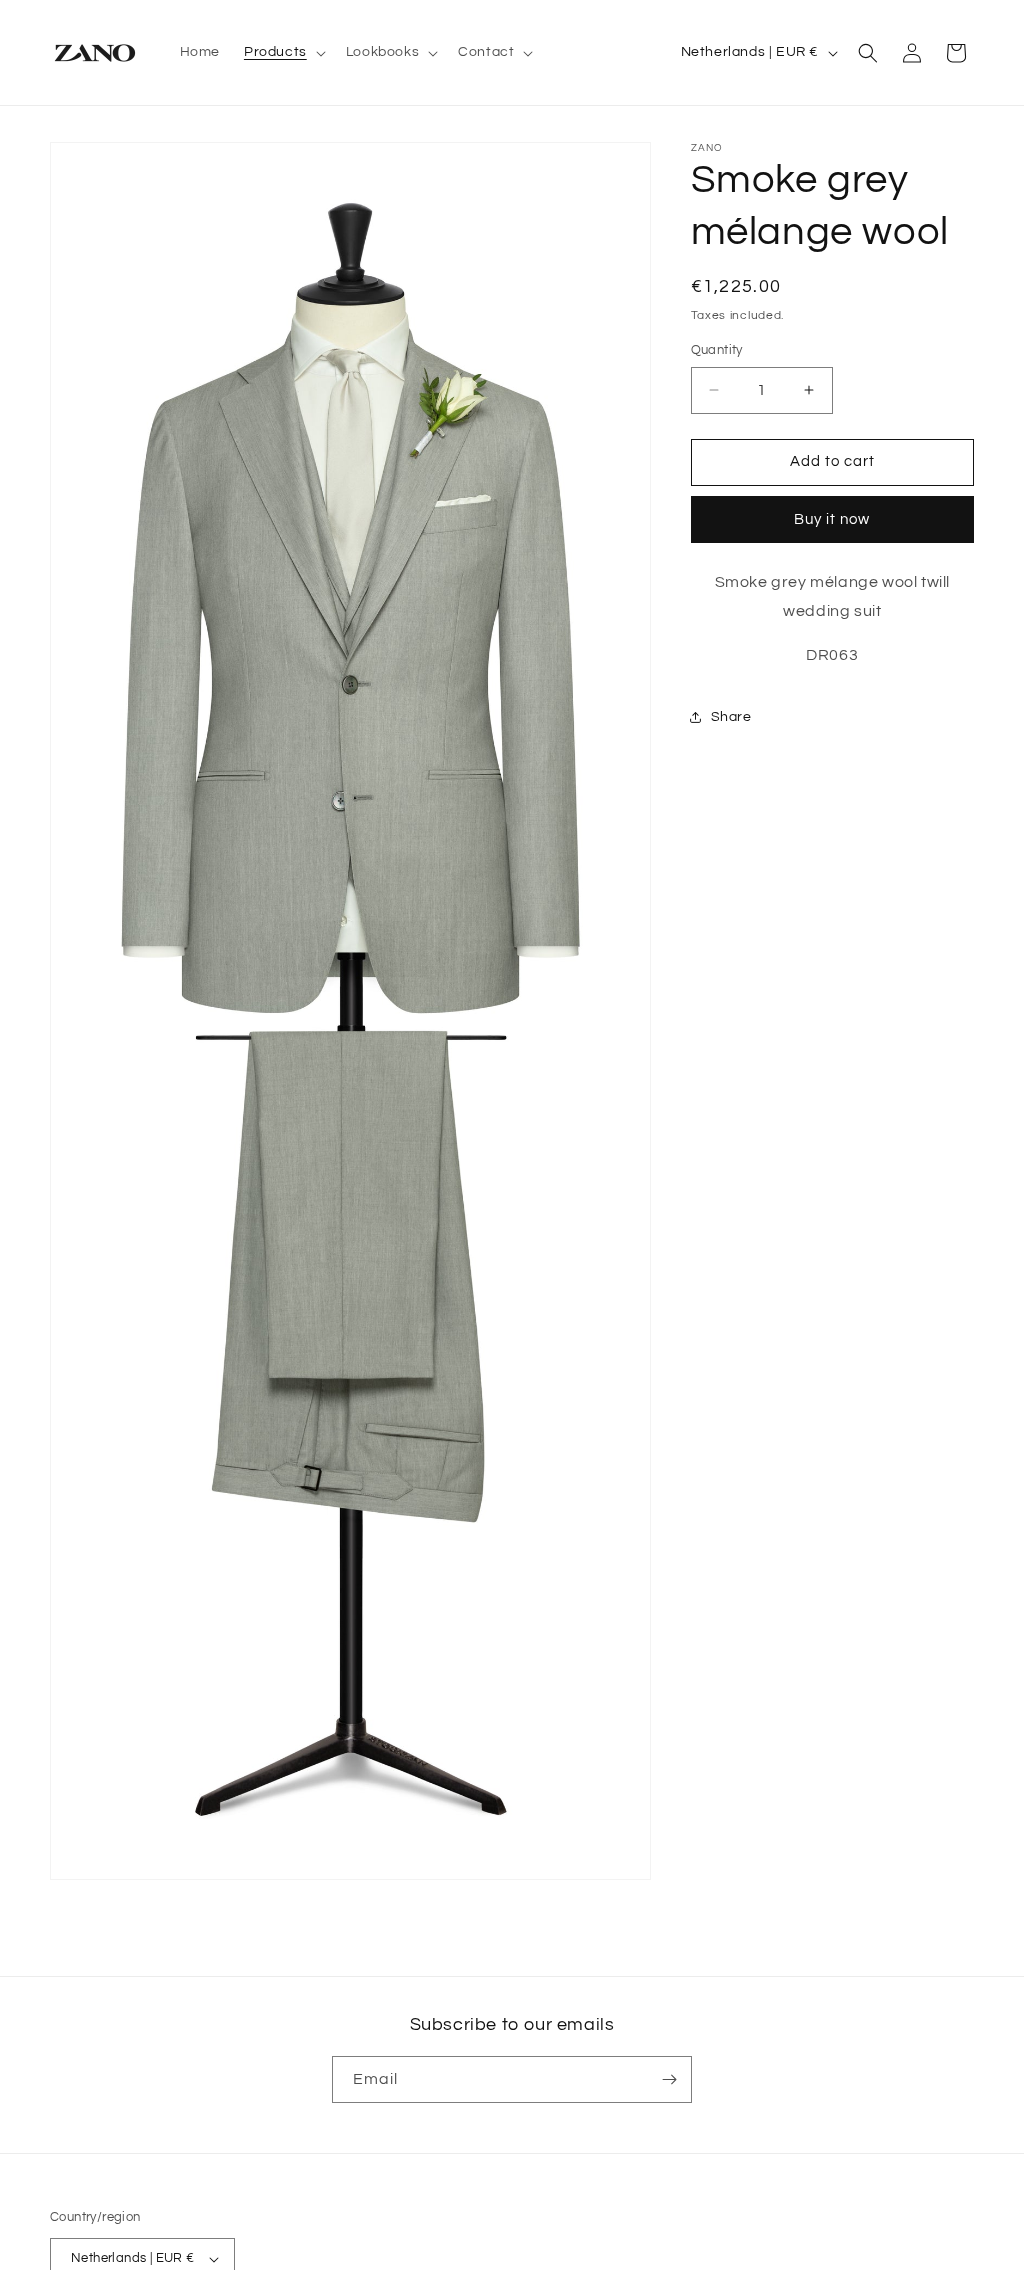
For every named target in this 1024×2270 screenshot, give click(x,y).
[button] (283, 52)
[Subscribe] (669, 2079)
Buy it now (832, 519)
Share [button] (731, 717)
